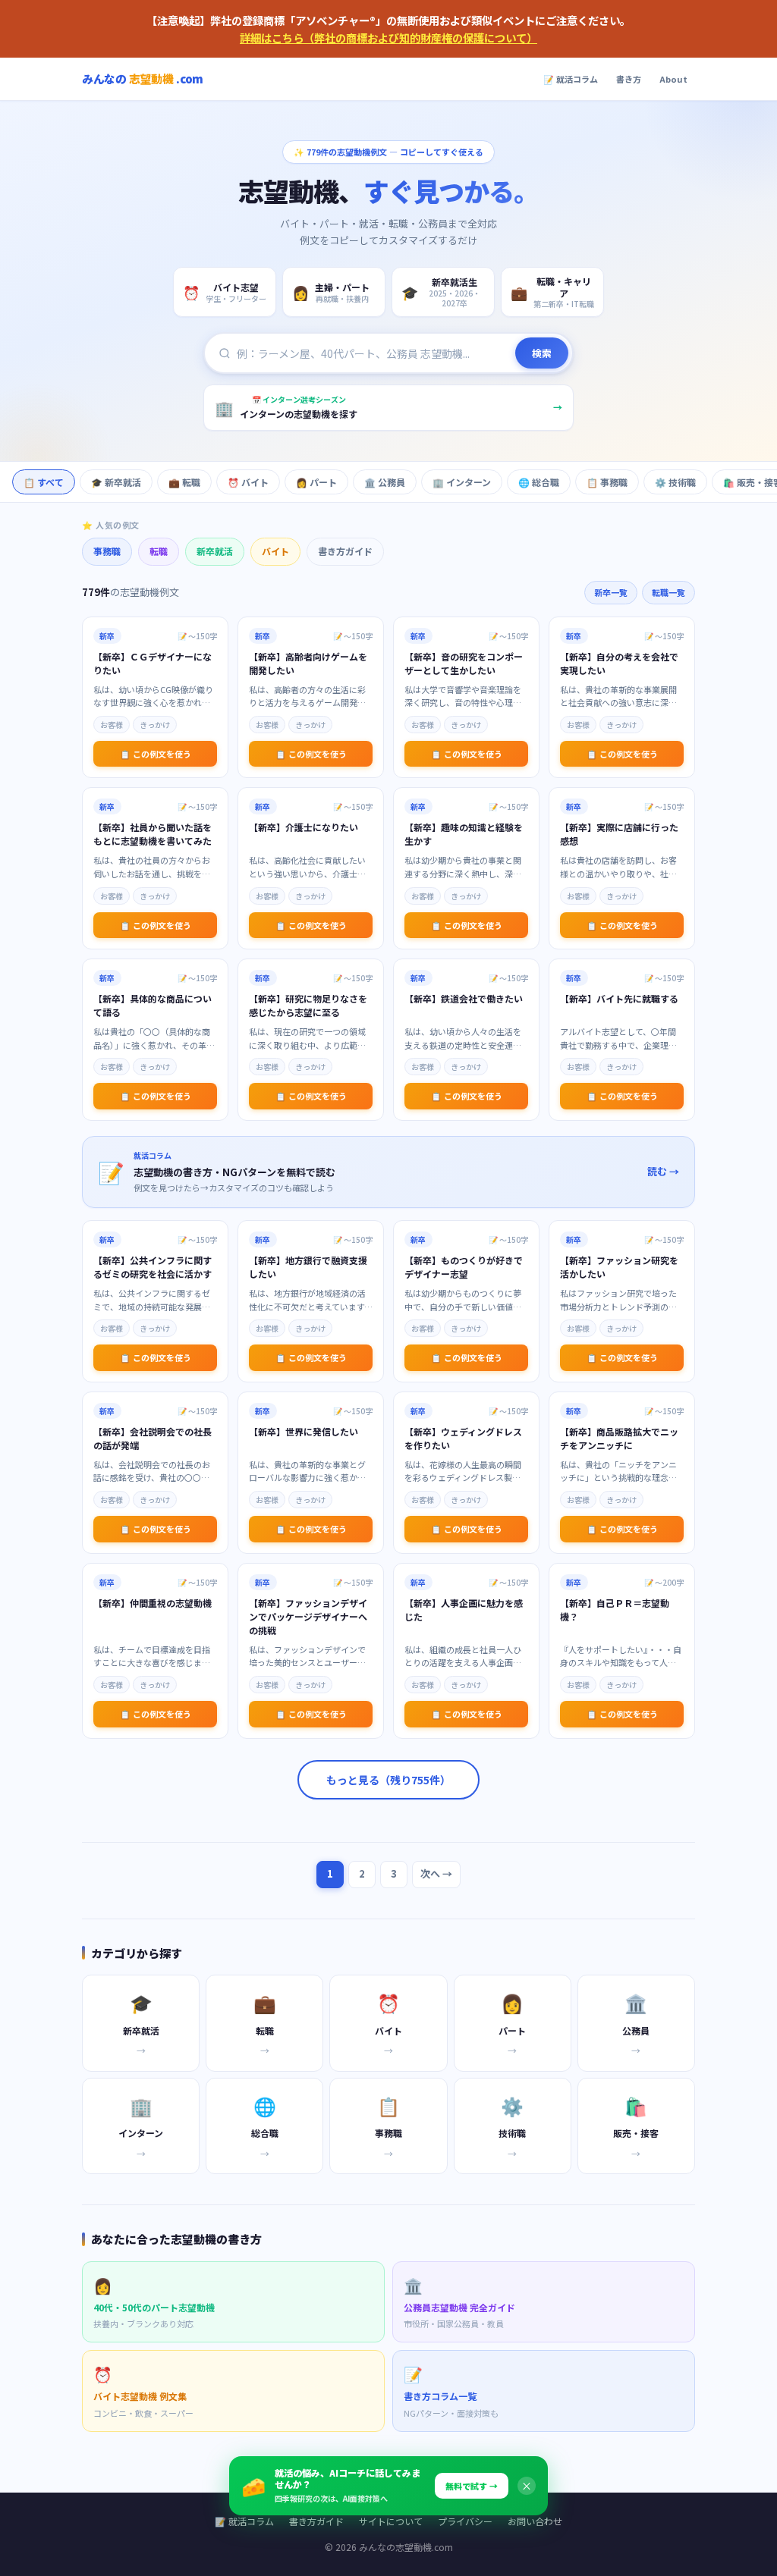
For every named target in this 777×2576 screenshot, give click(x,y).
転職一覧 (668, 592)
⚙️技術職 (675, 482)
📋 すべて (44, 482)
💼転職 (184, 482)
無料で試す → (472, 2486)
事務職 (107, 551)
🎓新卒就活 (116, 482)
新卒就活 (215, 551)
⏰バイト (248, 482)
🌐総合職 (539, 482)
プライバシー (465, 2521)
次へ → (436, 1873)
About (673, 79)
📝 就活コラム (571, 79)
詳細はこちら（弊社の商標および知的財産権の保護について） (388, 38)
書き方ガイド (345, 551)
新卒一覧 (611, 592)
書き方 (629, 79)
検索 (542, 353)
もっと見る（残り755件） (388, 1780)
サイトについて (391, 2521)
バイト (275, 551)
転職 (159, 551)
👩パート (316, 482)
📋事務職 (607, 482)
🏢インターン (462, 482)
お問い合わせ (535, 2521)
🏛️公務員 (385, 482)
